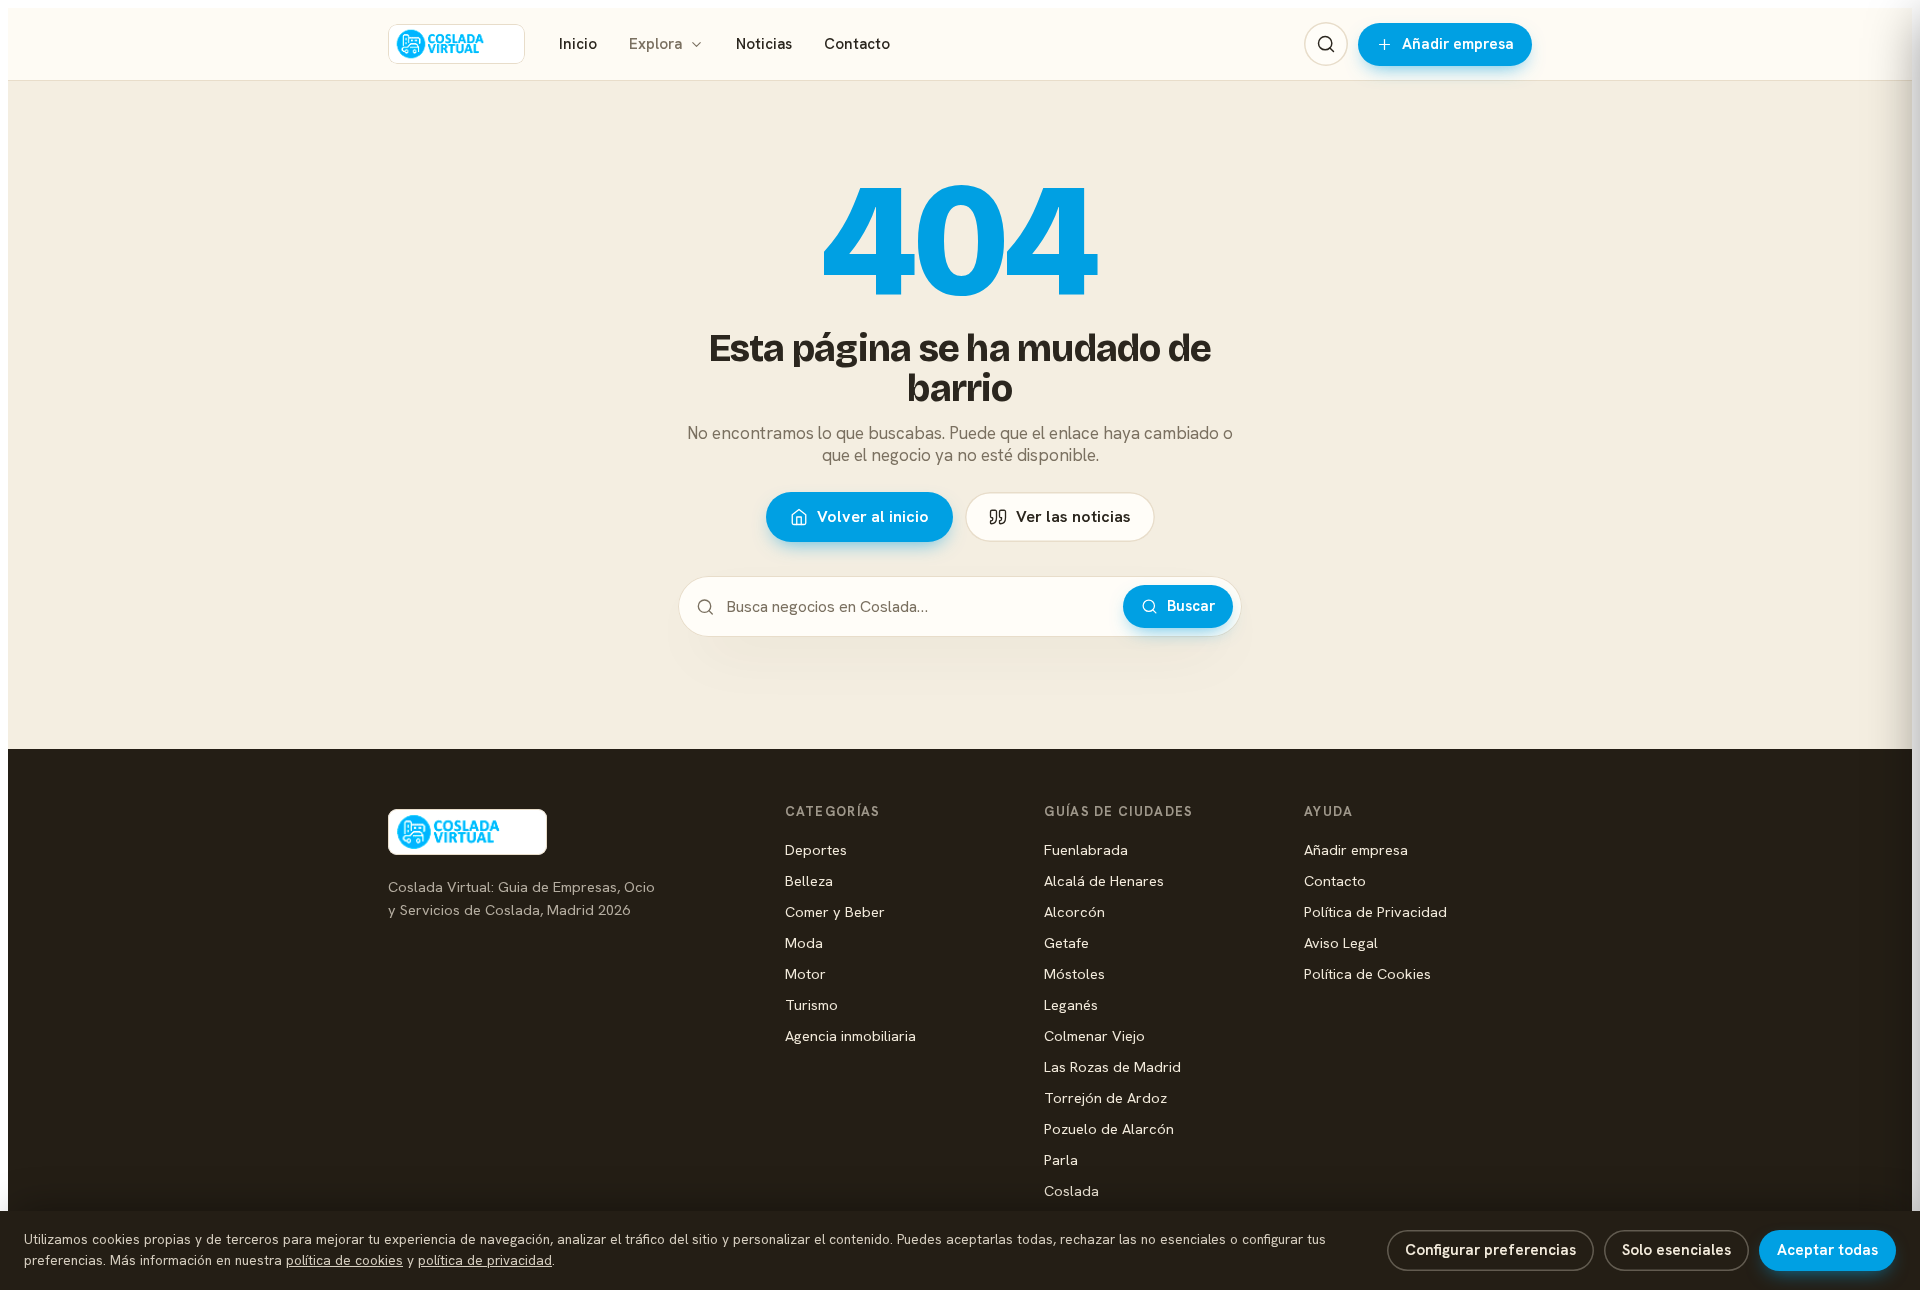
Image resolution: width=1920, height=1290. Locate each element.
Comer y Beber (835, 911)
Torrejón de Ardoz (1105, 1097)
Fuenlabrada (1086, 849)
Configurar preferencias (1490, 1250)
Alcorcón (1074, 911)
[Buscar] (1326, 44)
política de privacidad (485, 1260)
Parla (1061, 1159)
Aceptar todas (1827, 1250)
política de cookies (344, 1260)
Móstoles (1074, 973)
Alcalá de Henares (1104, 880)
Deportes (816, 849)
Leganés (1071, 1004)
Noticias (764, 44)
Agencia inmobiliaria (850, 1035)
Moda (804, 942)
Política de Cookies (1367, 973)
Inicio (578, 44)
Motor (805, 973)
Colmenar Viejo (1094, 1035)
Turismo (811, 1004)
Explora (655, 44)
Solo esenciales (1676, 1250)
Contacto (857, 44)
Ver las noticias (1073, 516)
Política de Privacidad (1375, 911)
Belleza (809, 880)
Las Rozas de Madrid (1112, 1066)
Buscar (1191, 606)
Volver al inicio (873, 516)
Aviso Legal (1341, 942)
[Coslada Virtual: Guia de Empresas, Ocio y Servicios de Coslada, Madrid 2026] (456, 44)
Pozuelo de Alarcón (1109, 1128)
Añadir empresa (1458, 44)
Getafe (1066, 942)
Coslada (1071, 1190)
